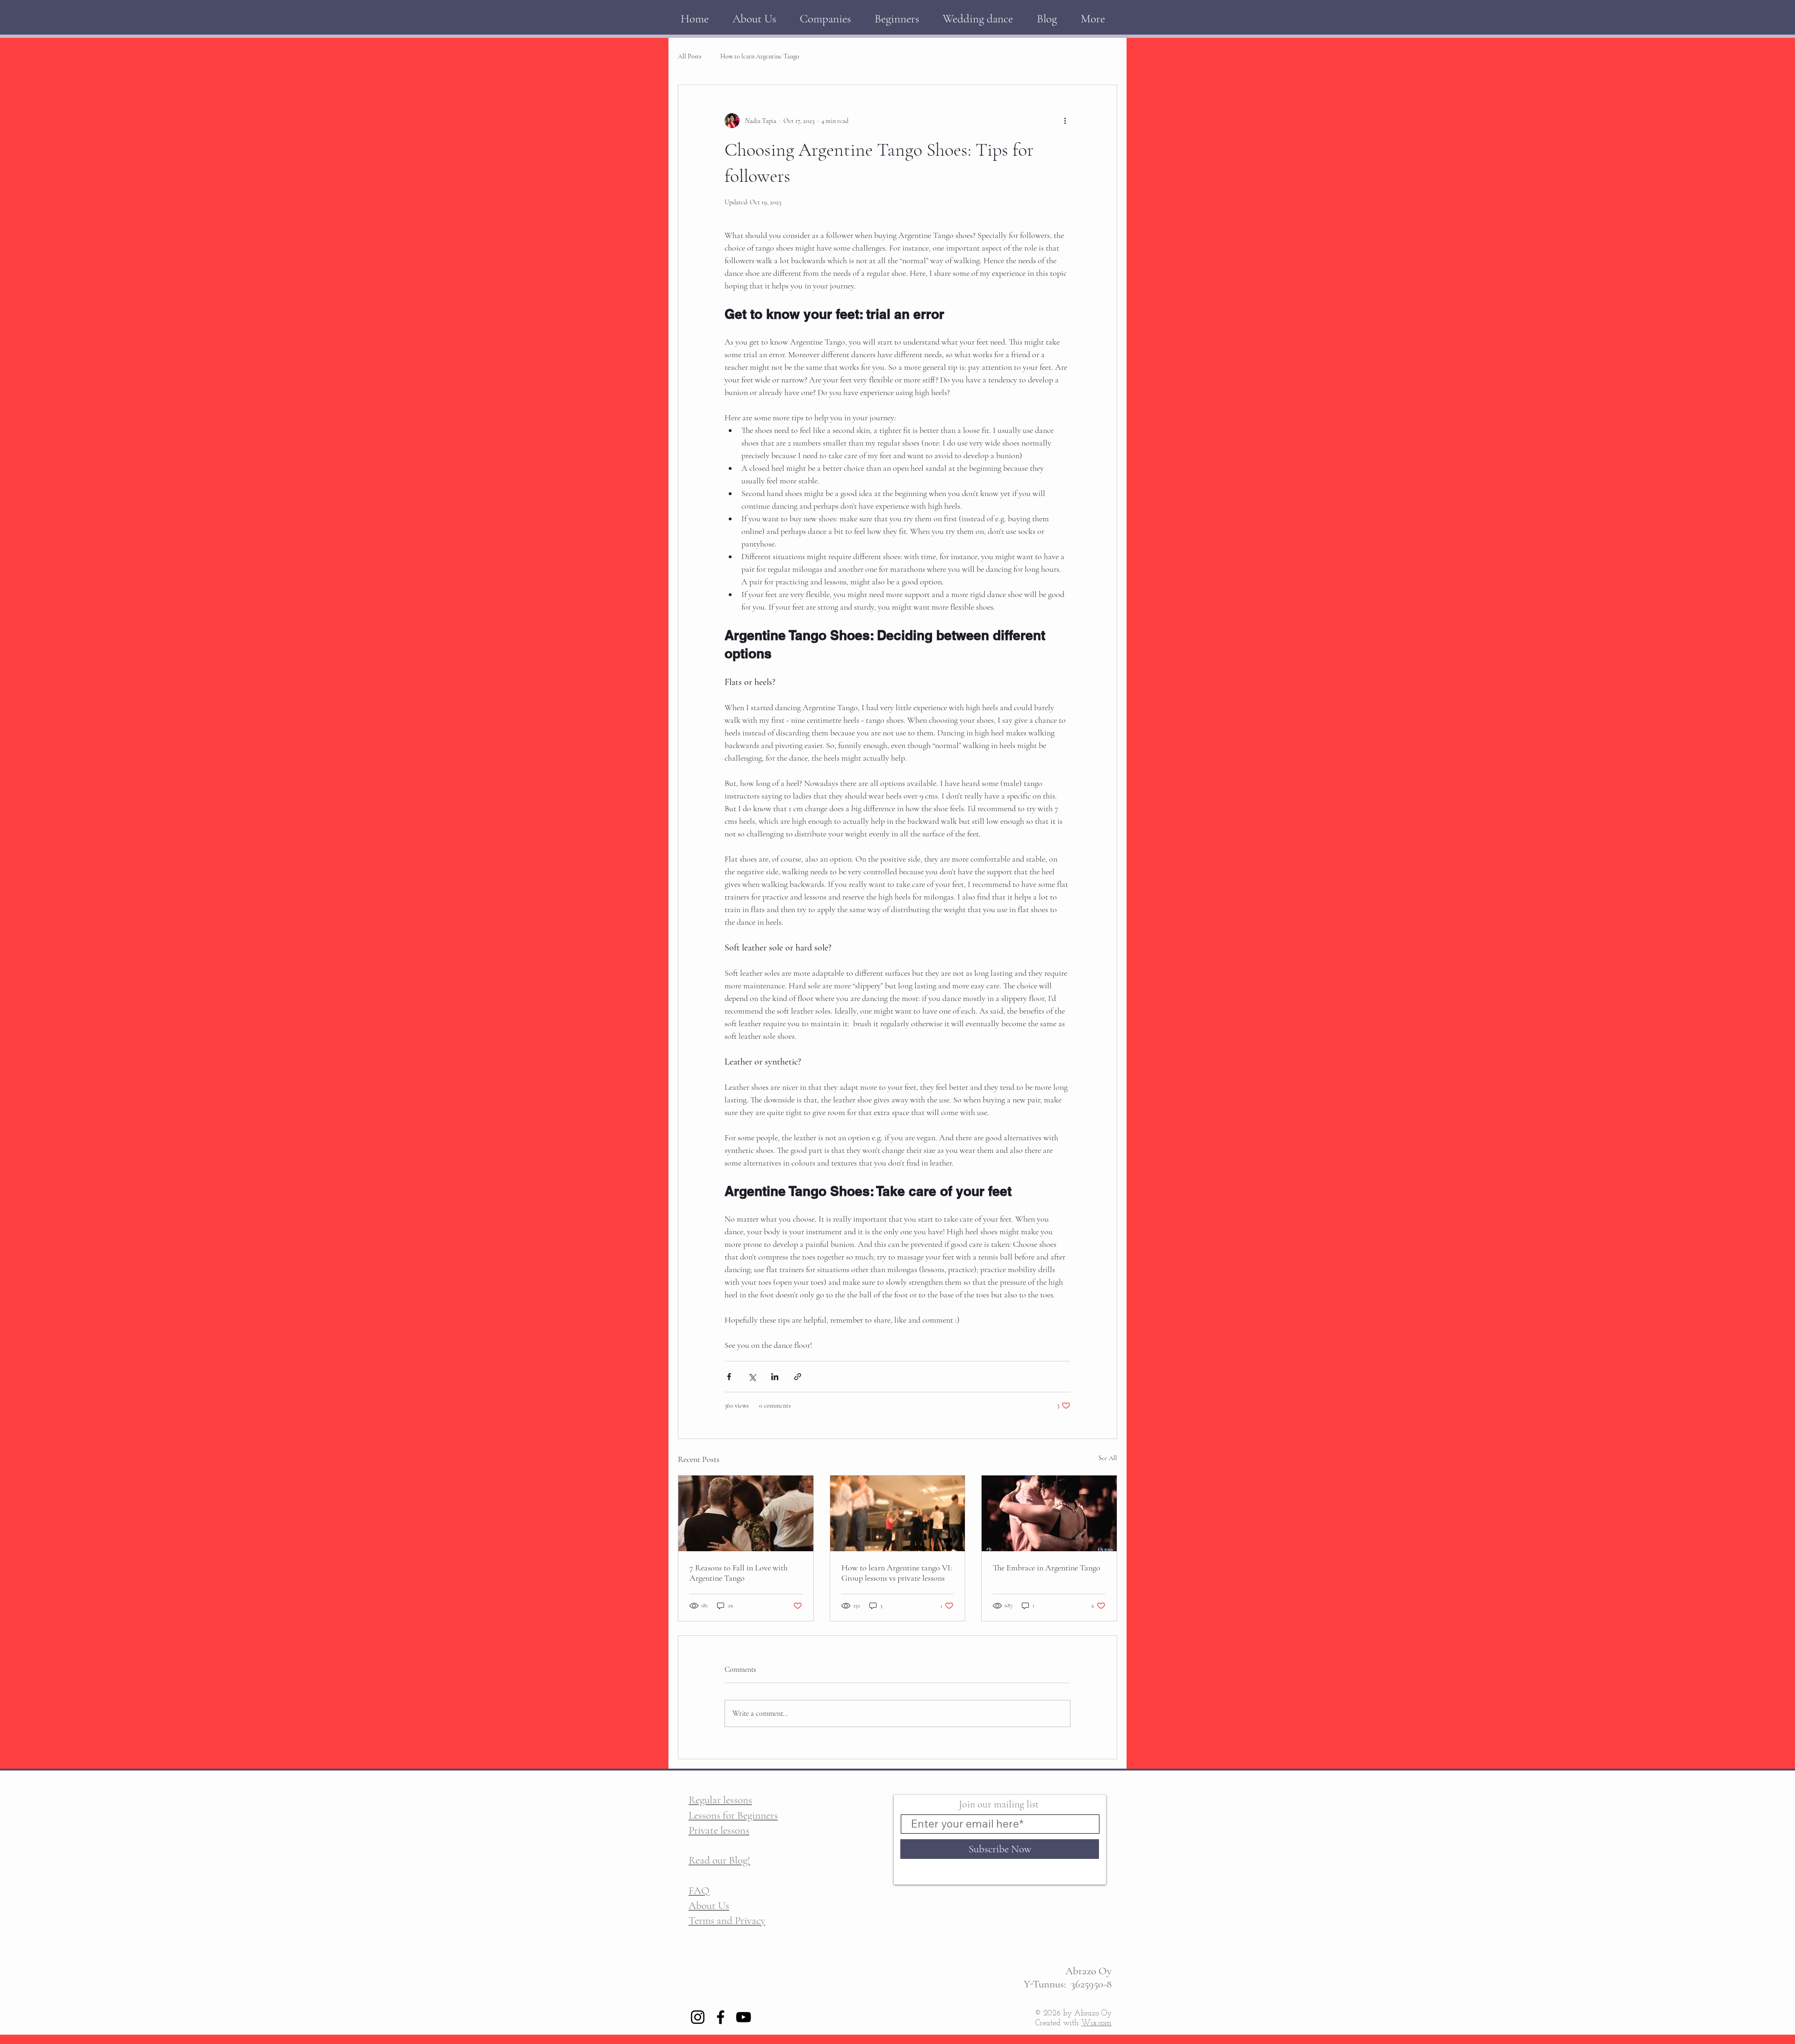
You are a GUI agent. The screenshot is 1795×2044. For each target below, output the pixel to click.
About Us (709, 1906)
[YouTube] (743, 2017)
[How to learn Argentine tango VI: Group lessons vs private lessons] (898, 1513)
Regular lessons (720, 1800)
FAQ (699, 1891)
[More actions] (1065, 121)
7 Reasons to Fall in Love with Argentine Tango (739, 1573)
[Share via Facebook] (729, 1377)
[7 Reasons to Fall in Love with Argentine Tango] (746, 1513)
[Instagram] (698, 2017)
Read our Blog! (719, 1860)
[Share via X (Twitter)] (752, 1377)
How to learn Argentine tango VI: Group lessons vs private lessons (897, 1573)
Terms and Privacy (727, 1921)
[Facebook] (721, 2017)
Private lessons (719, 1830)
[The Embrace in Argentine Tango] (1049, 1513)
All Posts (690, 56)
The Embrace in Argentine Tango (1047, 1568)
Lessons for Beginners (733, 1815)
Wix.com (1096, 2023)
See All (1108, 1458)
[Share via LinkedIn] (775, 1377)
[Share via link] (798, 1377)
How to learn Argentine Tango (760, 56)
